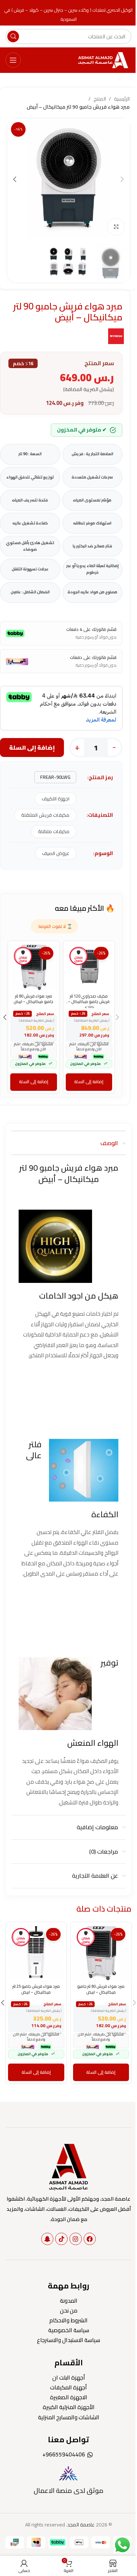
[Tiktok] (61, 2239)
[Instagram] (76, 2239)
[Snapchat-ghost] (47, 2239)
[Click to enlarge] (116, 227)
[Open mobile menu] (13, 60)
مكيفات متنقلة (54, 831)
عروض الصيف (56, 853)
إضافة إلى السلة (32, 748)
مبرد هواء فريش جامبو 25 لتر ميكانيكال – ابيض (36, 1989)
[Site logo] (104, 60)
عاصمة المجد (81, 2525)
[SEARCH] (13, 36)
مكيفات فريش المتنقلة (45, 815)
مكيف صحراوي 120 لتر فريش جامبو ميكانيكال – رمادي (89, 1002)
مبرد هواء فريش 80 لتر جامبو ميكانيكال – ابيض (33, 999)
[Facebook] (90, 2239)
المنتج (100, 99)
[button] (122, 179)
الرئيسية (122, 99)
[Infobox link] (68, 2480)
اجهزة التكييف (56, 799)
